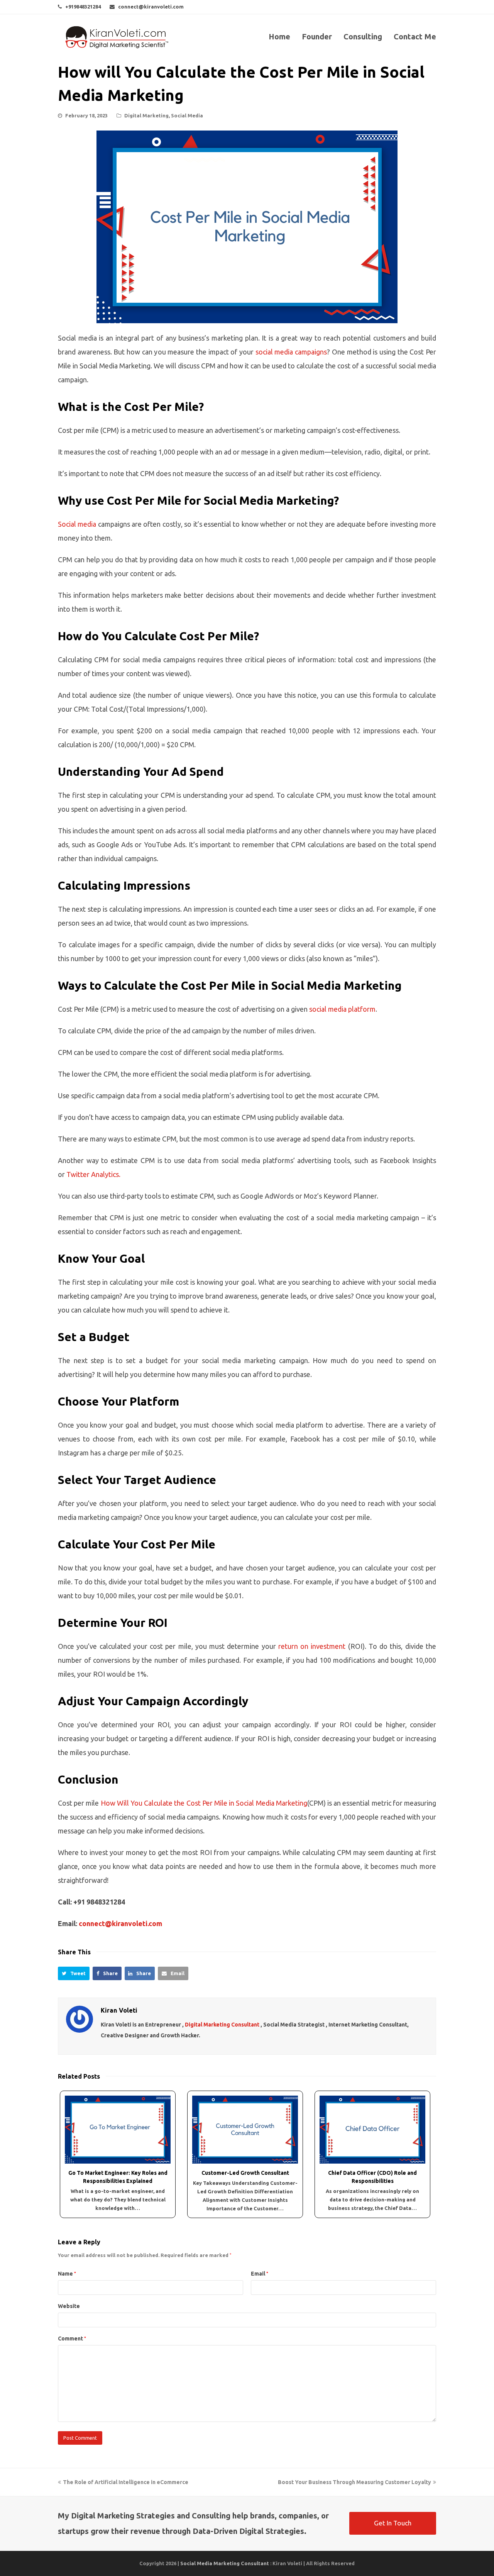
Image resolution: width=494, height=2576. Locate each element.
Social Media (187, 115)
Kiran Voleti (119, 2010)
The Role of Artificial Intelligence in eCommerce (125, 2482)
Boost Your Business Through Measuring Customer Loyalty (354, 2482)
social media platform (342, 1009)
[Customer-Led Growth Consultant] (245, 2129)
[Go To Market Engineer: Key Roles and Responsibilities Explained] (118, 2129)
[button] (74, 1974)
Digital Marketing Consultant (222, 2025)
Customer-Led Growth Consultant (245, 2173)
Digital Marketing (146, 115)
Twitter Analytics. (93, 1174)
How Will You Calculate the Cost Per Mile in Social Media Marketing (204, 1803)
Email (260, 2274)
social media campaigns (291, 352)
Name (67, 2274)
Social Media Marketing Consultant (225, 2563)
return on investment (312, 1646)
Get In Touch (393, 2523)
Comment (72, 2339)
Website (69, 2306)
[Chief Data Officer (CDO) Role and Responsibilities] (372, 2129)
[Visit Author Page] (80, 2019)
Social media (77, 524)
